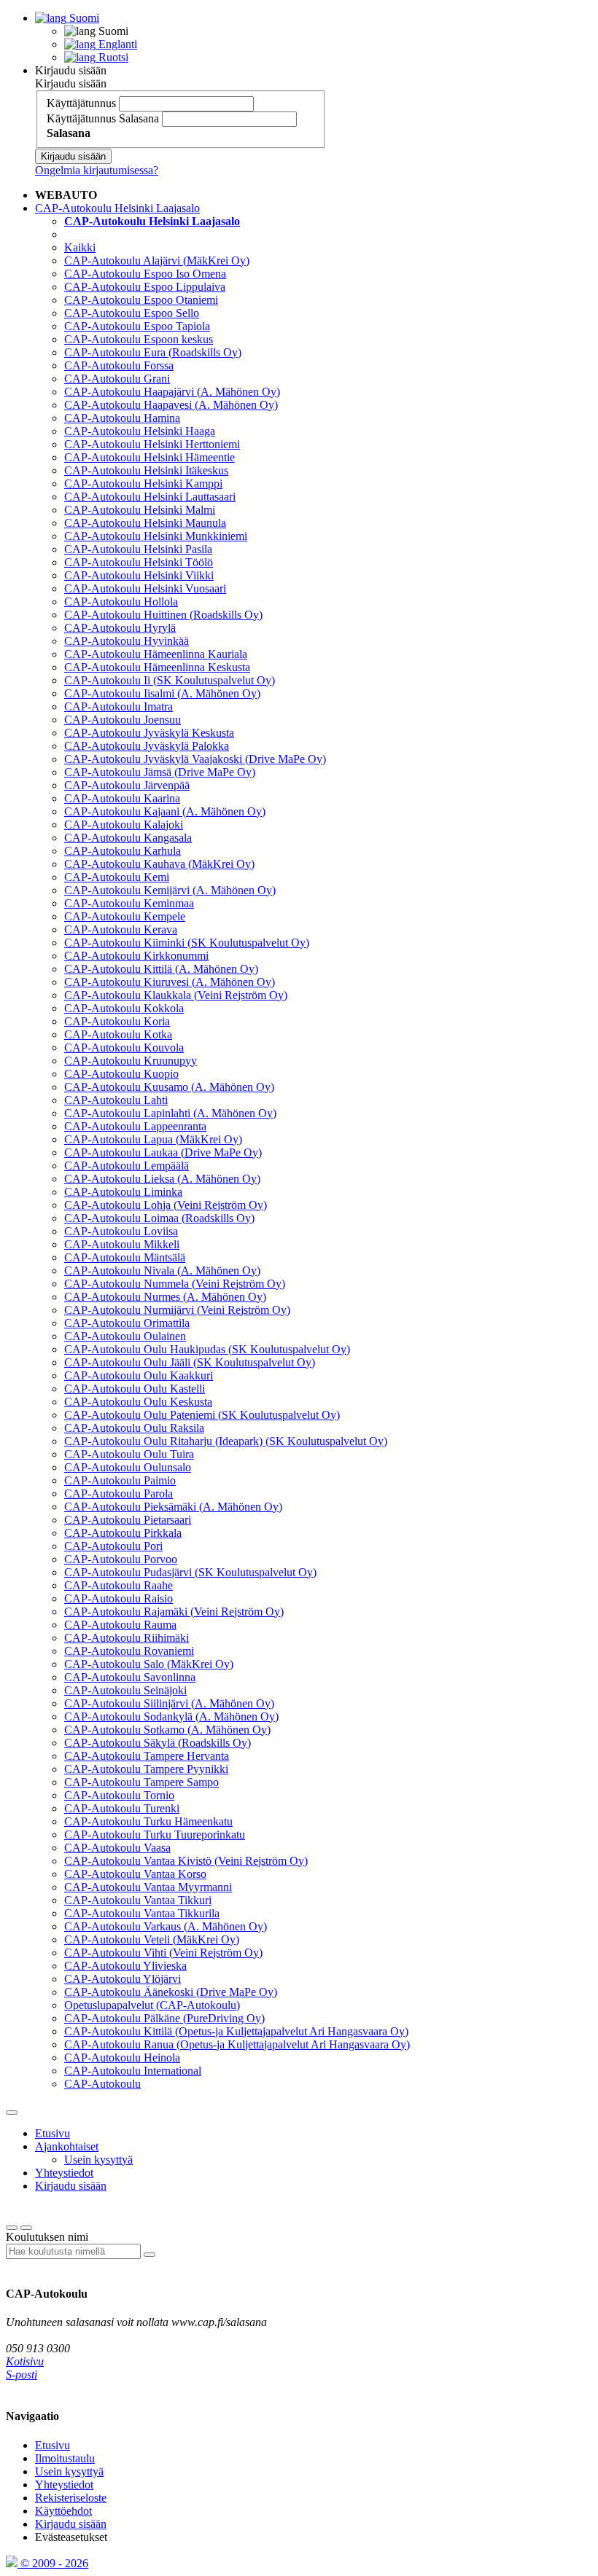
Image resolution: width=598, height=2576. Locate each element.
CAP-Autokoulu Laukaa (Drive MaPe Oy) (163, 1152)
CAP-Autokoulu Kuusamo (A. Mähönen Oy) (169, 1087)
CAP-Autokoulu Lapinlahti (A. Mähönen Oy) (170, 1113)
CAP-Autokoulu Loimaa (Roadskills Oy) (159, 1218)
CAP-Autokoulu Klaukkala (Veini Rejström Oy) (176, 995)
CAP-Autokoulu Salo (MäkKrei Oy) (149, 1664)
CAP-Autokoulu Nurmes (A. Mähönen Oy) (165, 1297)
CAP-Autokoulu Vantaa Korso (135, 1874)
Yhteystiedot (64, 2173)
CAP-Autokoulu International (133, 2071)
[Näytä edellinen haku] (26, 2228)
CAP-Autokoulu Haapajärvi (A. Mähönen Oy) (172, 392)
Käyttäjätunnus (81, 103)
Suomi (83, 18)
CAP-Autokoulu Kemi (117, 877)
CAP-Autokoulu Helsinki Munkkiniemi (156, 536)
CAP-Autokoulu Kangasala (128, 838)
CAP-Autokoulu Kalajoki (124, 825)
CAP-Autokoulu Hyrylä (120, 628)
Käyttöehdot (63, 2511)
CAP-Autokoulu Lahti (116, 1100)
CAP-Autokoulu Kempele (125, 916)
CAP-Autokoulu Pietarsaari (128, 1520)
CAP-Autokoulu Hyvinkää (127, 641)
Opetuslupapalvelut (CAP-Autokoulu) (152, 2005)
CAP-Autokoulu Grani (117, 379)
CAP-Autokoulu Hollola (121, 602)
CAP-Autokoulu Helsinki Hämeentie (149, 457)
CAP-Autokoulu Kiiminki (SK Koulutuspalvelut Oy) (187, 943)
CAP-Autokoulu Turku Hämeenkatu (148, 1821)
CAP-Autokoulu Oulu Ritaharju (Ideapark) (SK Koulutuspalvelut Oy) (226, 1441)
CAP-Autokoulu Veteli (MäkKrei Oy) (152, 1939)
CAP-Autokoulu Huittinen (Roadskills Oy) (163, 615)
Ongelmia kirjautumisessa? (97, 170)
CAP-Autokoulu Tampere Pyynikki (146, 1769)
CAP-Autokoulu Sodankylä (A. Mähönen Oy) (171, 1716)
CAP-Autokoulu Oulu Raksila (134, 1428)
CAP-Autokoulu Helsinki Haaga (140, 431)
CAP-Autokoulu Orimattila (127, 1323)
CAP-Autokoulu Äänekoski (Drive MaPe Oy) (171, 1992)
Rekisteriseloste (71, 2498)
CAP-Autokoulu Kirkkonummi (136, 956)
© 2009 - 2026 (53, 2563)
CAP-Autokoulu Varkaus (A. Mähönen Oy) (166, 1926)
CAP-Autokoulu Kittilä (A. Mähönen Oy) (161, 969)
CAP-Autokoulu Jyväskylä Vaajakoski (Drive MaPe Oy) (195, 759)
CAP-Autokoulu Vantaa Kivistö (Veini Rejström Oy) (186, 1861)
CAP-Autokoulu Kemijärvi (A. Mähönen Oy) (170, 890)
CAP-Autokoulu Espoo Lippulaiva (145, 287)
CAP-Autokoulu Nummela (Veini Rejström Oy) (175, 1284)
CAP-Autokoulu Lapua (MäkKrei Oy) (153, 1139)
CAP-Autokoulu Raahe (119, 1585)
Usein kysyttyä (98, 2160)
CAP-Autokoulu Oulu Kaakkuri (139, 1375)
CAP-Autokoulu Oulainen (125, 1336)
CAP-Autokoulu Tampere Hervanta (147, 1756)
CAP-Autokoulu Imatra (119, 706)
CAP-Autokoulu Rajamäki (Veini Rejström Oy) (174, 1612)
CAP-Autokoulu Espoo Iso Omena (145, 274)
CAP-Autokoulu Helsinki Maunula (145, 523)
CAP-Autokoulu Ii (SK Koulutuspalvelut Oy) (170, 680)
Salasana (139, 118)
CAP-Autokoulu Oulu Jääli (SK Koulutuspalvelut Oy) (190, 1362)
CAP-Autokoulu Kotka (118, 1034)
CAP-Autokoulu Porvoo (121, 1559)
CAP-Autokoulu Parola (119, 1493)
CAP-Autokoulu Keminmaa (129, 903)
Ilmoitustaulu (65, 2458)
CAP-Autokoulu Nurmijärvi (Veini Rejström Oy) (177, 1310)
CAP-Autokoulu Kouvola (124, 1048)
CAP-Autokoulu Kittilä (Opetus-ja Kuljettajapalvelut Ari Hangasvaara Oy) (236, 2031)
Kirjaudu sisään (71, 70)
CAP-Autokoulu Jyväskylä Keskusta (149, 733)
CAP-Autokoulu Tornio (119, 1795)
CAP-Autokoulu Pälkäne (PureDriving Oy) (164, 2018)
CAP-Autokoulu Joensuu (123, 720)
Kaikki (80, 247)
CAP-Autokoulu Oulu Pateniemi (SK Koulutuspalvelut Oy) (202, 1415)
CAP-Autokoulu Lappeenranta (135, 1126)
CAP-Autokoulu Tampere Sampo (141, 1782)
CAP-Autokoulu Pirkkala (123, 1533)
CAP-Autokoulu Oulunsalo (128, 1467)
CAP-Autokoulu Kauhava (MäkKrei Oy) (159, 864)
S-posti (22, 2375)
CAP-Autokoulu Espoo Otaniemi (141, 300)
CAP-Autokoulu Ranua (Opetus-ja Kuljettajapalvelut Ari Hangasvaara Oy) (237, 2044)
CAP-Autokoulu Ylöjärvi (123, 1979)
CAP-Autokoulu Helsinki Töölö (139, 562)
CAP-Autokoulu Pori (113, 1546)
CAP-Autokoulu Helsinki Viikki (139, 575)
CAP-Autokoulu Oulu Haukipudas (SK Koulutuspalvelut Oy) (207, 1349)
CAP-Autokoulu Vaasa (117, 1848)
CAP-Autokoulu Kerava (121, 929)
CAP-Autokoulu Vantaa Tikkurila (142, 1913)
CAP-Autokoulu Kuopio (121, 1074)
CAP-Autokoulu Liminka (123, 1192)
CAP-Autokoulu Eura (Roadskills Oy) (153, 352)
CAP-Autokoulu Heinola (122, 2058)
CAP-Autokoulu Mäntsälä (125, 1257)
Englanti (116, 44)
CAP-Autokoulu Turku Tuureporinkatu (155, 1835)
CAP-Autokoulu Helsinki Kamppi (143, 484)
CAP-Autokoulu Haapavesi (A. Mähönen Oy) (171, 405)
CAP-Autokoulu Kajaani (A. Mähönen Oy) (165, 811)
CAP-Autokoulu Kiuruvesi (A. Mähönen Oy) (170, 982)
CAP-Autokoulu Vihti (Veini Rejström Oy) (163, 1953)
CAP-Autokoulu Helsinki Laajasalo (117, 208)
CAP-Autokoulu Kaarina (122, 798)
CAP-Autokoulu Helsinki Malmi (140, 510)
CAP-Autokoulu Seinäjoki (125, 1690)
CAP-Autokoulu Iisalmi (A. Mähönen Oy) (162, 693)
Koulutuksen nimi (47, 2237)
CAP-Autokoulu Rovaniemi (129, 1651)
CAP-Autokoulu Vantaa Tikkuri (138, 1900)
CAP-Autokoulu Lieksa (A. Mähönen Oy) (162, 1179)
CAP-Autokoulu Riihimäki (127, 1638)
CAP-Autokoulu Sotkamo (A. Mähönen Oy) (167, 1730)
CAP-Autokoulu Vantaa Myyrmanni (148, 1887)
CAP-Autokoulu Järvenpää (127, 785)
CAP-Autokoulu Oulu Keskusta (138, 1402)
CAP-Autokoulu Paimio (120, 1480)
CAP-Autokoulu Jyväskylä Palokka (147, 746)
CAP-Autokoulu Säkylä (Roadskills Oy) (158, 1743)
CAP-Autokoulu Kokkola (124, 1008)
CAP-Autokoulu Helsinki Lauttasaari (150, 497)
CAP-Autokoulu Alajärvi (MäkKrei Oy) (157, 261)
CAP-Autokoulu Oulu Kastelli (135, 1389)
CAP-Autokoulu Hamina (122, 418)
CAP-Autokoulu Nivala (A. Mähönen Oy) (162, 1271)
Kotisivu (25, 2361)
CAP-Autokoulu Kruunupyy (131, 1061)
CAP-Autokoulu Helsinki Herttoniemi (152, 444)
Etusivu (53, 2133)
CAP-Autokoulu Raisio (119, 1598)
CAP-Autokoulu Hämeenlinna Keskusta (157, 667)
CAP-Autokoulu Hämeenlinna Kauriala (156, 654)
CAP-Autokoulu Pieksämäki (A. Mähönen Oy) (173, 1507)
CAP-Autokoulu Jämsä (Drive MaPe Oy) (160, 772)
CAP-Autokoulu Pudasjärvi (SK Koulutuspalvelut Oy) (190, 1572)
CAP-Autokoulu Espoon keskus (139, 339)
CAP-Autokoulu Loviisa (121, 1231)
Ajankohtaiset (67, 2146)
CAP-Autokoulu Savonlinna (130, 1677)
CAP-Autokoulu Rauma (120, 1625)
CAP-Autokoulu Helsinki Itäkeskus (146, 470)
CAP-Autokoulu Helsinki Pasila (138, 549)
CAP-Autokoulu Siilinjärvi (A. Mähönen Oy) (169, 1703)
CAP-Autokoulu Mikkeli (122, 1244)
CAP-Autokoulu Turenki (122, 1808)
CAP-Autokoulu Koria (117, 1021)
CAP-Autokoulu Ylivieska (125, 1966)
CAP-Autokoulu (102, 2084)
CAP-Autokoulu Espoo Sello (132, 313)
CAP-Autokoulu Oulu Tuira (129, 1454)
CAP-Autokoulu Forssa (119, 365)
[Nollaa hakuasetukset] (12, 2228)
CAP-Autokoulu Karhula (123, 851)
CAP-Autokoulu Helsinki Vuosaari (145, 588)
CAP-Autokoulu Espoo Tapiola (137, 326)
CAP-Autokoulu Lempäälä (127, 1166)
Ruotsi (112, 57)
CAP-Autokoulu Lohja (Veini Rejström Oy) (166, 1205)
